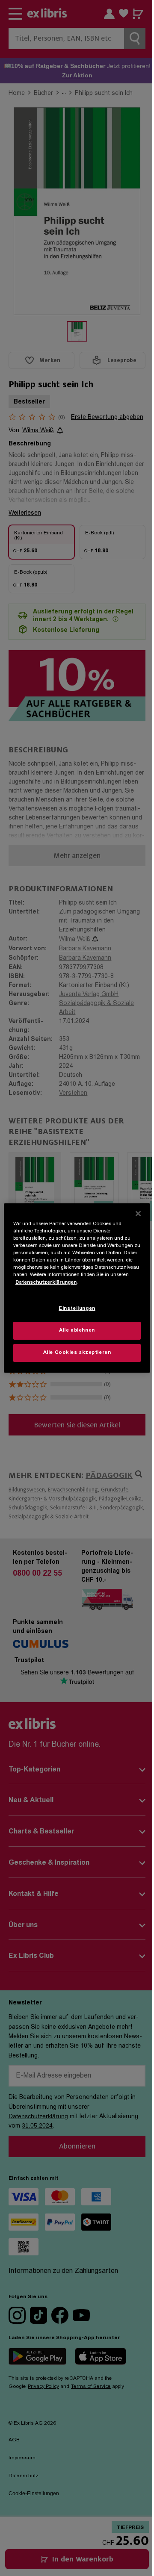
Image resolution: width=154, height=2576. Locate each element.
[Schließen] (138, 1214)
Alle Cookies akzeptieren (77, 1353)
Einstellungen (77, 1309)
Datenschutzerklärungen (46, 1282)
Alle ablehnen (77, 1331)
